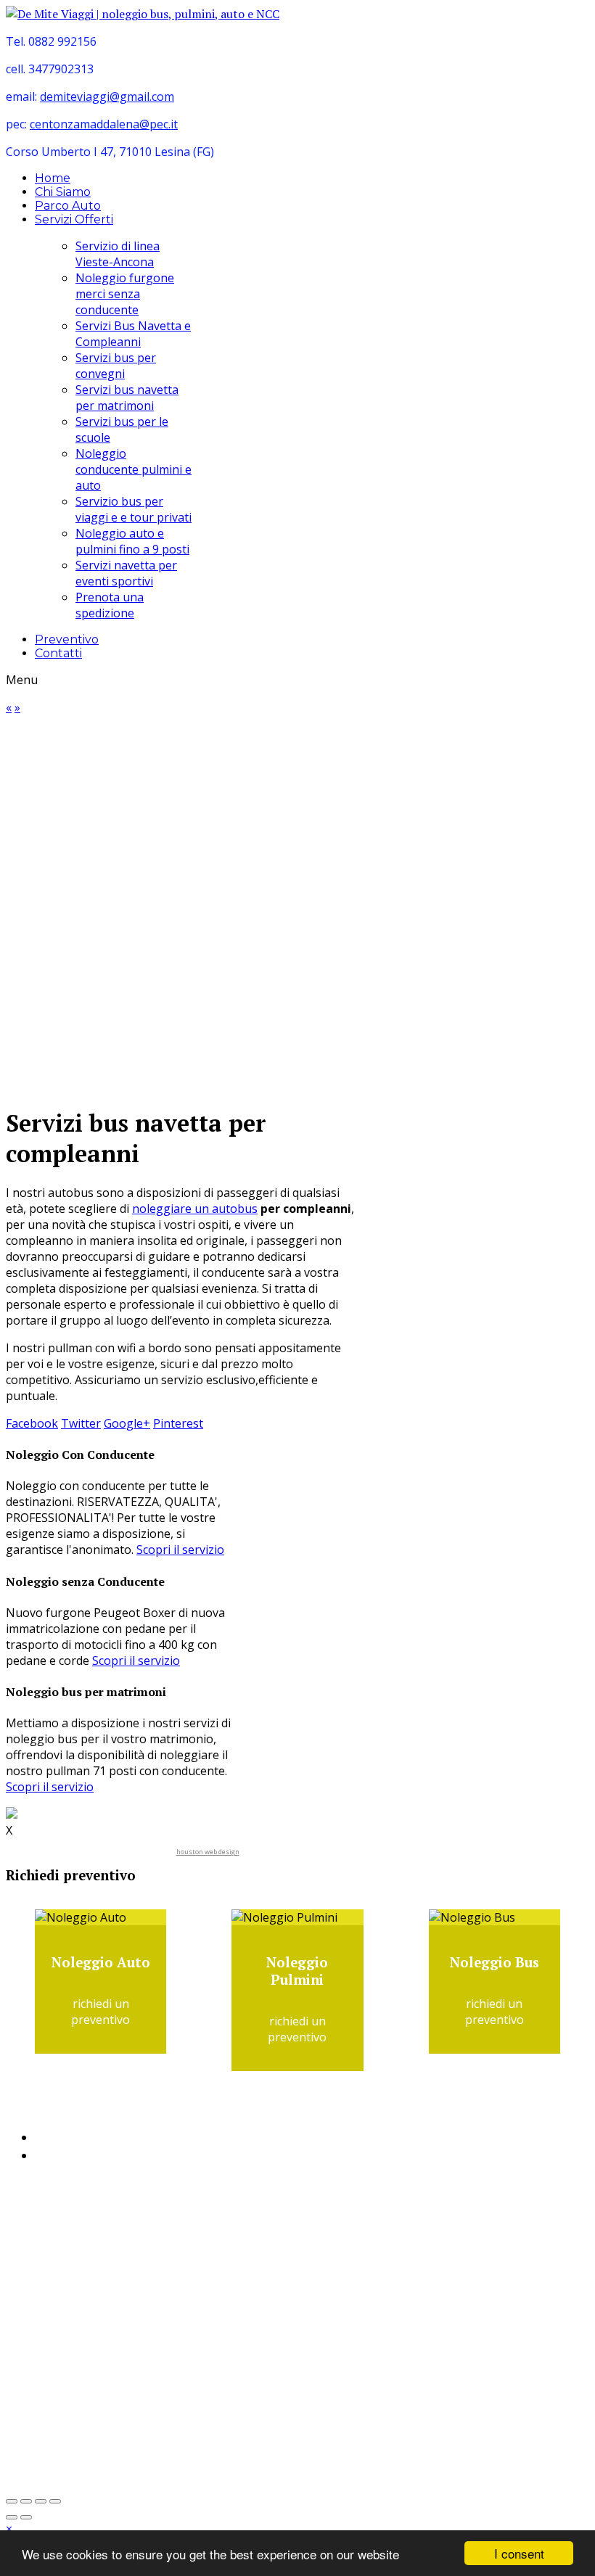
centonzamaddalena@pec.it (104, 124)
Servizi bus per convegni (116, 366)
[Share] (41, 2501)
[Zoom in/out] (26, 2501)
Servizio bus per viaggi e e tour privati (134, 509)
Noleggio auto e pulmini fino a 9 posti (132, 541)
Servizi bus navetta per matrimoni (127, 398)
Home (53, 178)
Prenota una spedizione (110, 605)
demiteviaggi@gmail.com (107, 96)
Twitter (81, 1423)
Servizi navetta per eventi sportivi (126, 573)
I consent (519, 2553)
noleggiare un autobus (195, 1209)
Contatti (58, 653)
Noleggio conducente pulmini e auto (134, 469)
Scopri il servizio (180, 1550)
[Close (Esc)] (55, 2501)
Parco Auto (68, 206)
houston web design (208, 1852)
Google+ (127, 1423)
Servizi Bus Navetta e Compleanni (133, 334)
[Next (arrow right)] (26, 2517)
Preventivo (67, 639)
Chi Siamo (63, 192)
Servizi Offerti (74, 219)
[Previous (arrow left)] (12, 2517)
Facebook (32, 1423)
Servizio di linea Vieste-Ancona (118, 254)
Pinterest (178, 1423)
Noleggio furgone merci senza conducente (125, 294)
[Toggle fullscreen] (12, 2501)
